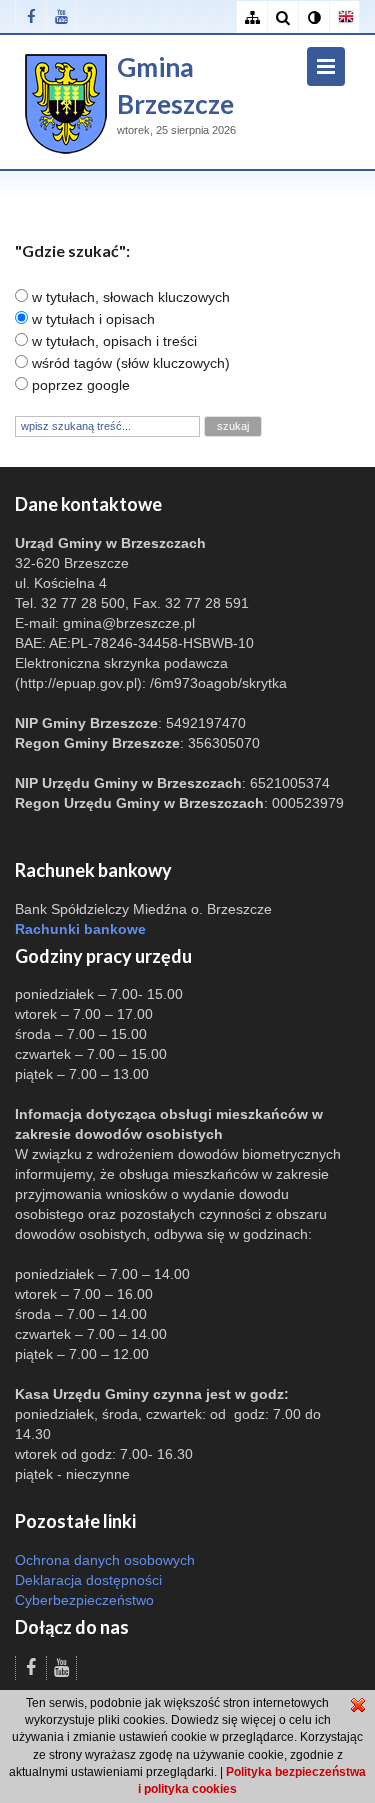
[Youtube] (61, 16)
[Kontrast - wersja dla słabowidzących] (313, 17)
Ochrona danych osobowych (105, 1560)
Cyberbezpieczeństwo (84, 1600)
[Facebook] (30, 16)
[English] (344, 17)
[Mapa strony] (251, 17)
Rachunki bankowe (80, 929)
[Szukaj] (282, 17)
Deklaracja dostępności (88, 1580)
